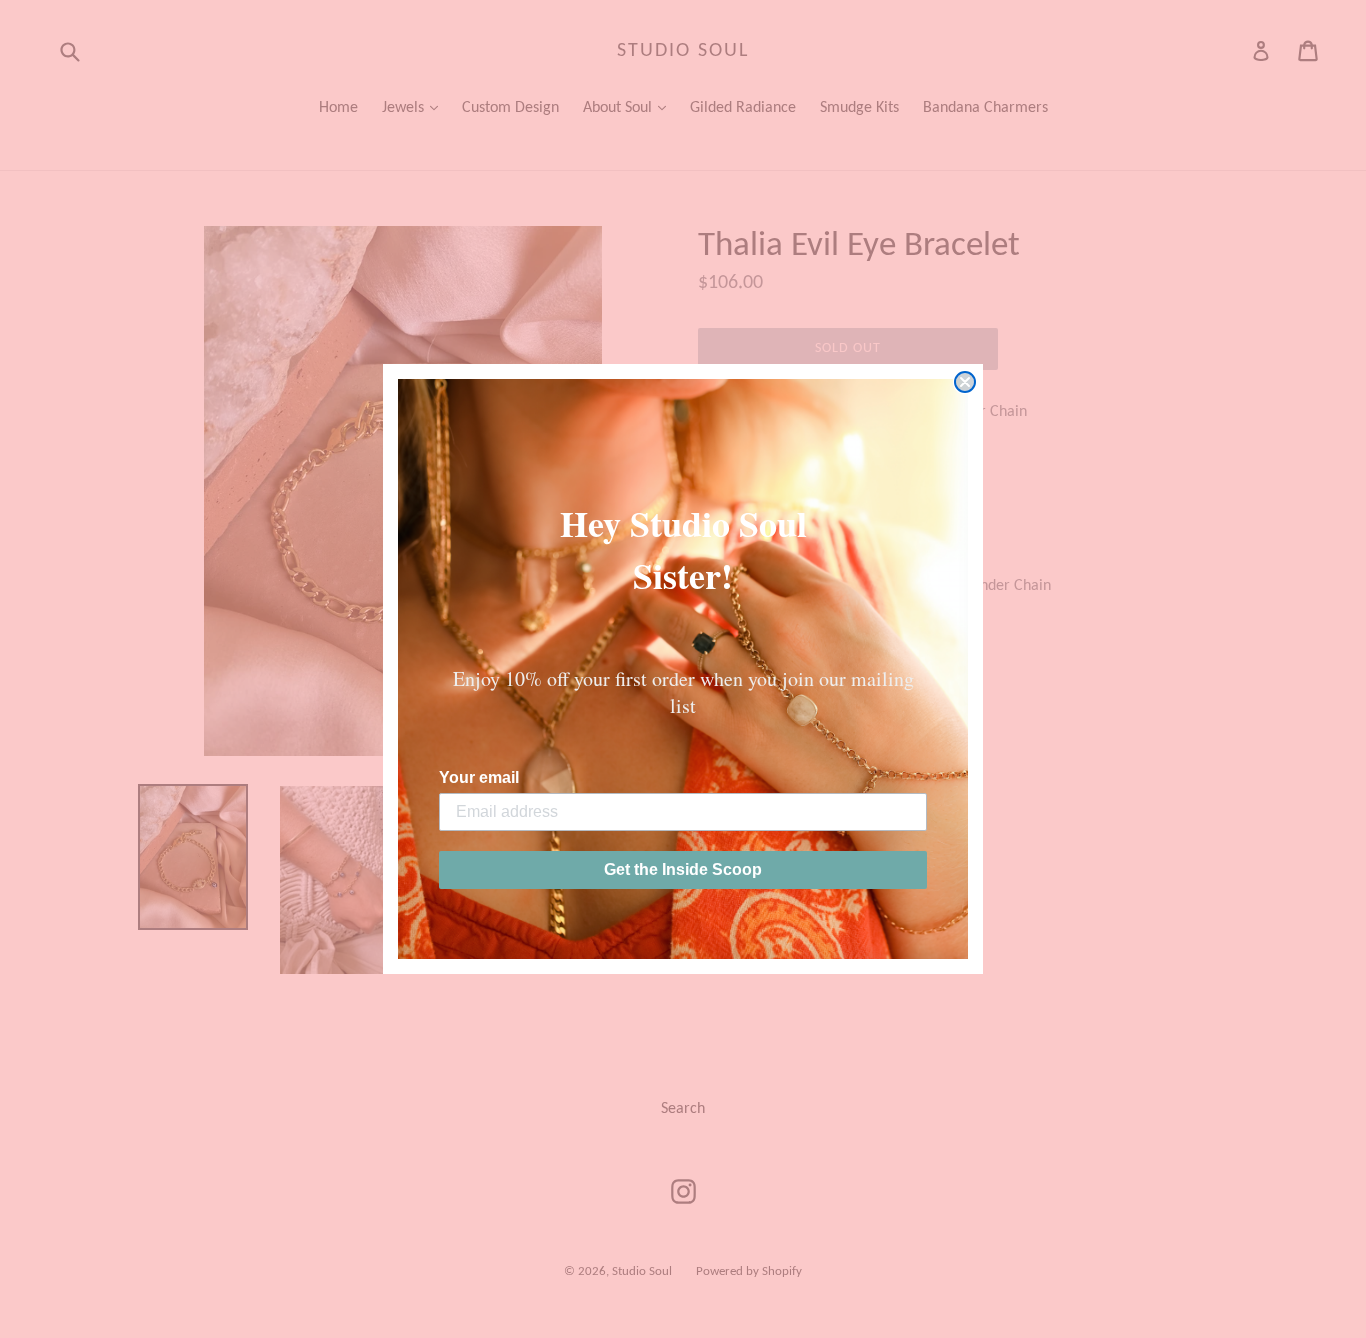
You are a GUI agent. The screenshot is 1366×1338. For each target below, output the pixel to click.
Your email (479, 777)
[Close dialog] (965, 382)
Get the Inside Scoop (683, 869)
